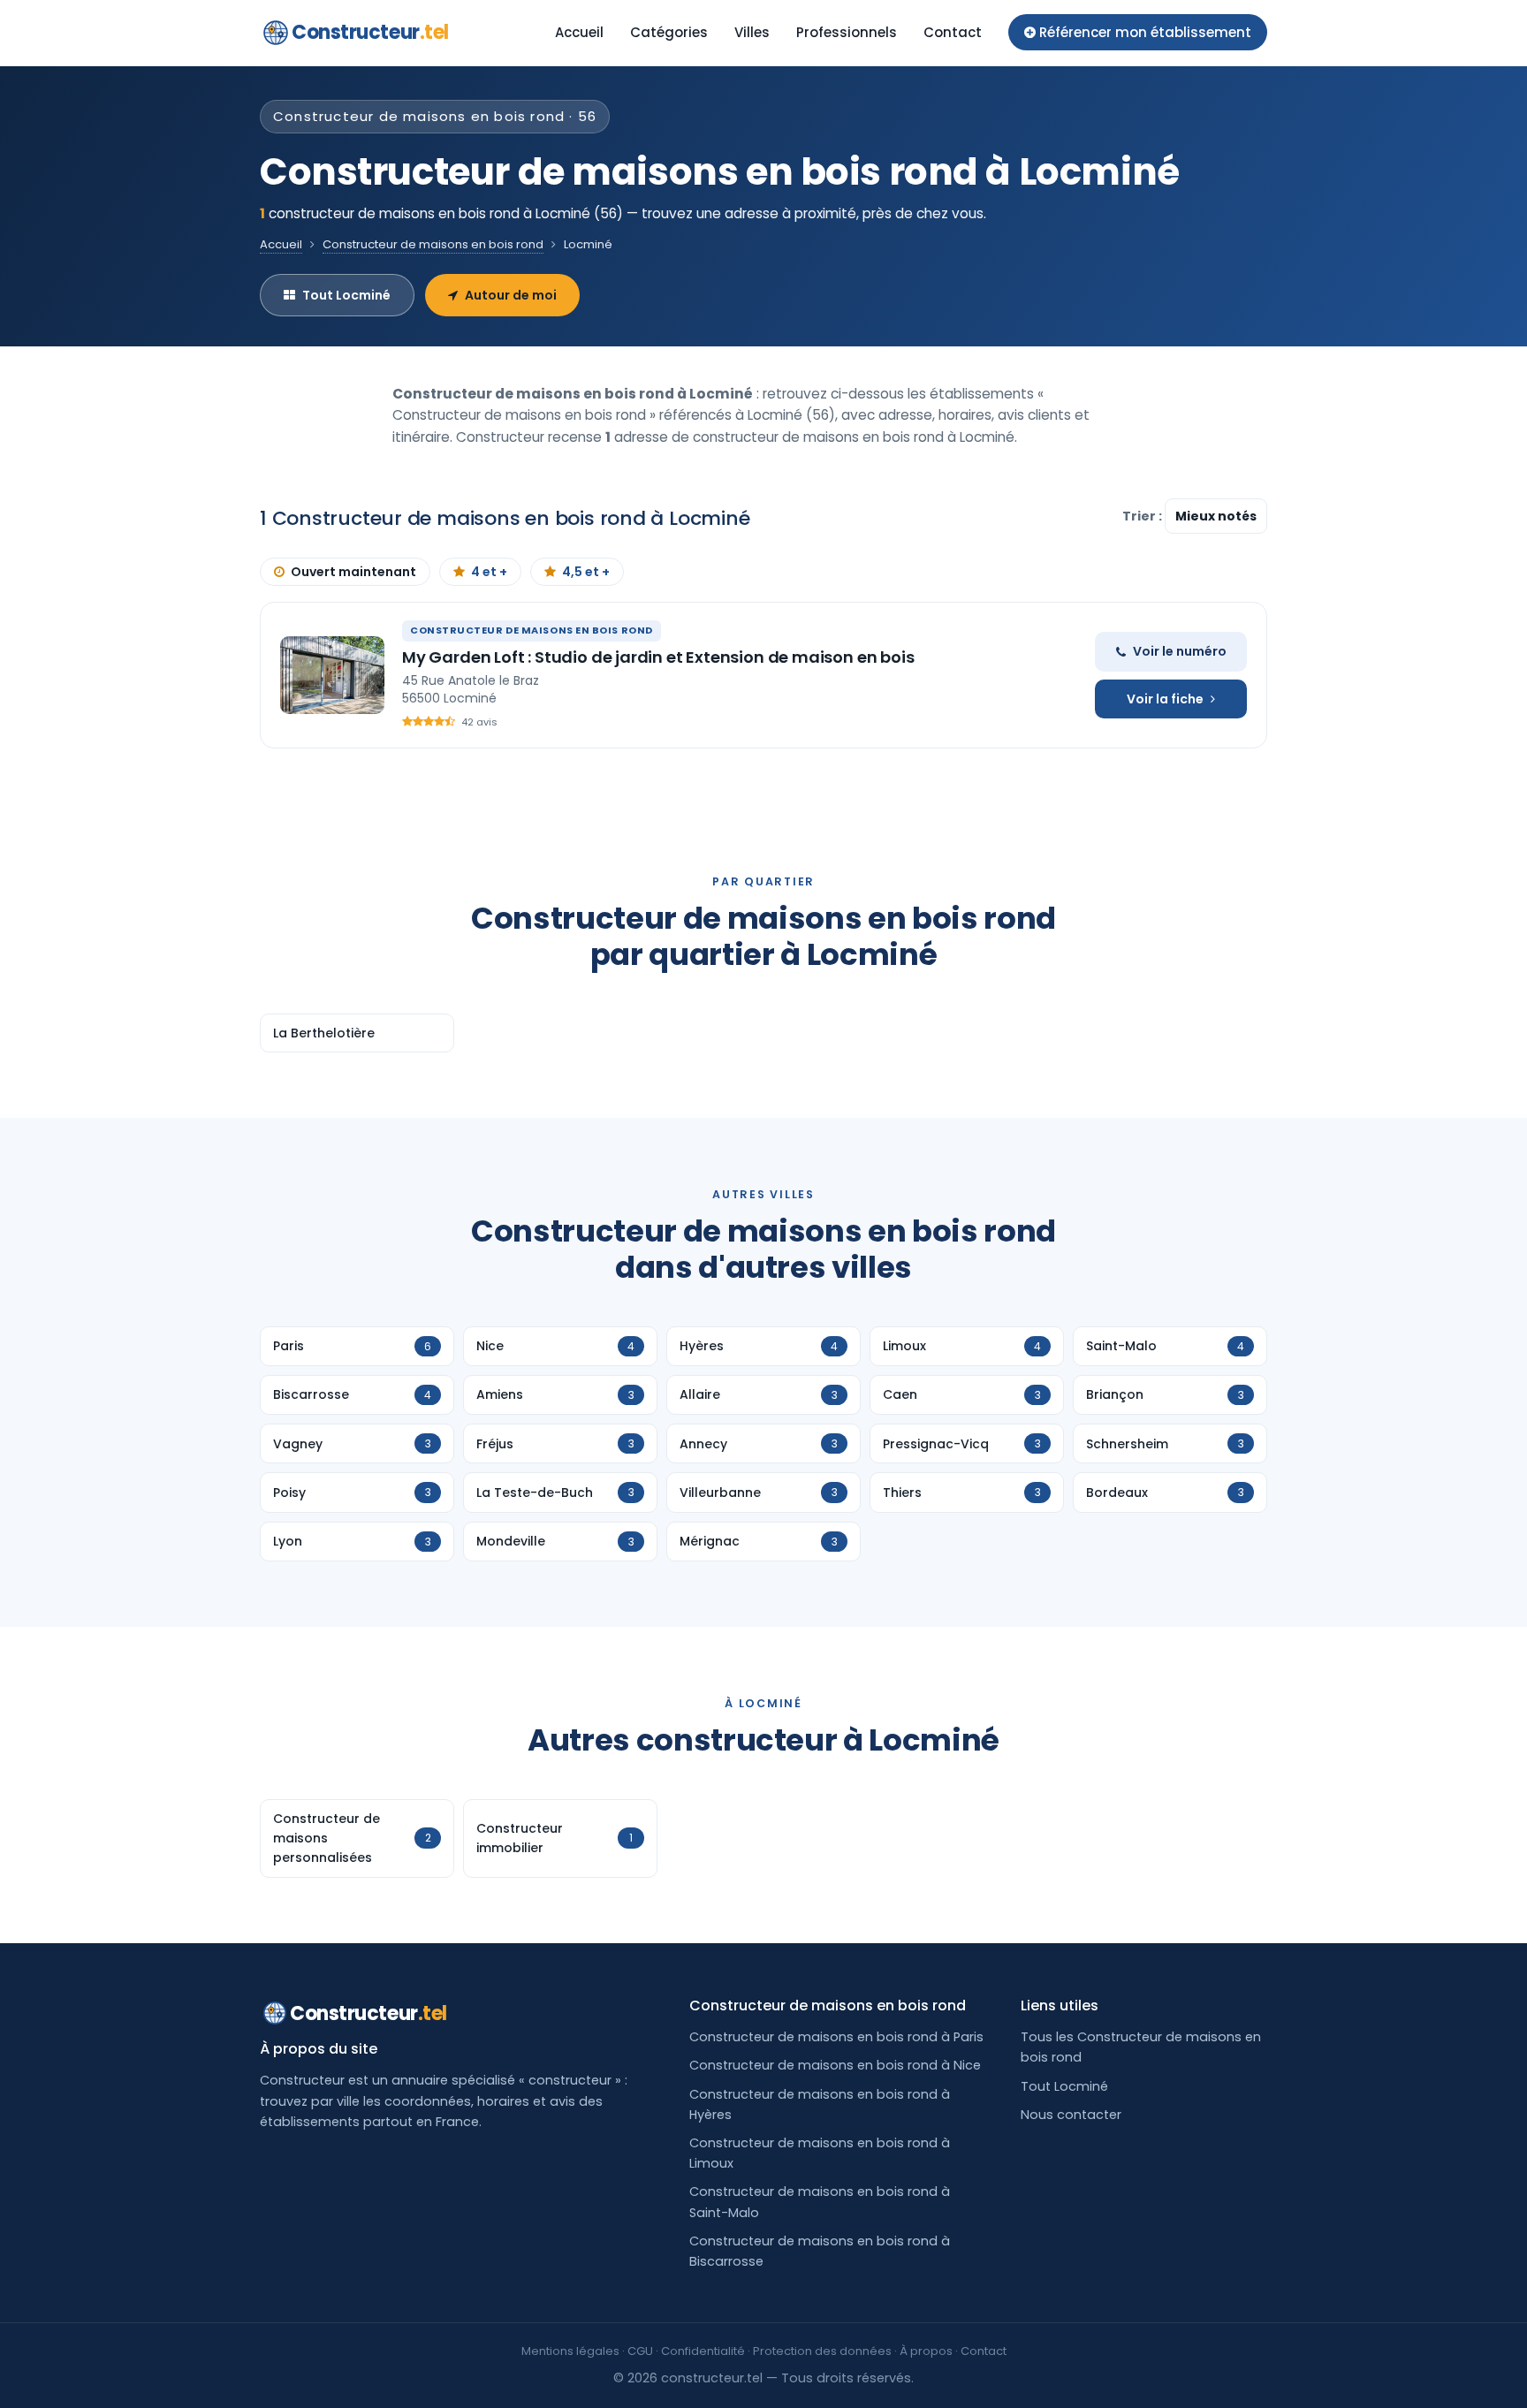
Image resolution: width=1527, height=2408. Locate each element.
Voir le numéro (1180, 651)
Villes (752, 32)
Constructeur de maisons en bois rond (433, 244)
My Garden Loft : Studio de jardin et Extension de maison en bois (658, 657)
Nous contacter (1071, 2115)
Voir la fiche (1165, 699)
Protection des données (822, 2351)
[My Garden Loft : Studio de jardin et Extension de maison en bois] (332, 675)
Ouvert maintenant (353, 572)
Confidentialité (703, 2351)
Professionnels (847, 32)
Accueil (579, 32)
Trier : (1143, 516)
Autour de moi (511, 295)
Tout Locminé (346, 295)
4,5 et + (586, 572)
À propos (926, 2351)
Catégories (669, 32)
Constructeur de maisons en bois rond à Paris (836, 2037)
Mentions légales (570, 2351)
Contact (953, 32)
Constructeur (370, 32)
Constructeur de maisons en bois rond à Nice (835, 2065)
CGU (640, 2351)
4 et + (489, 572)
